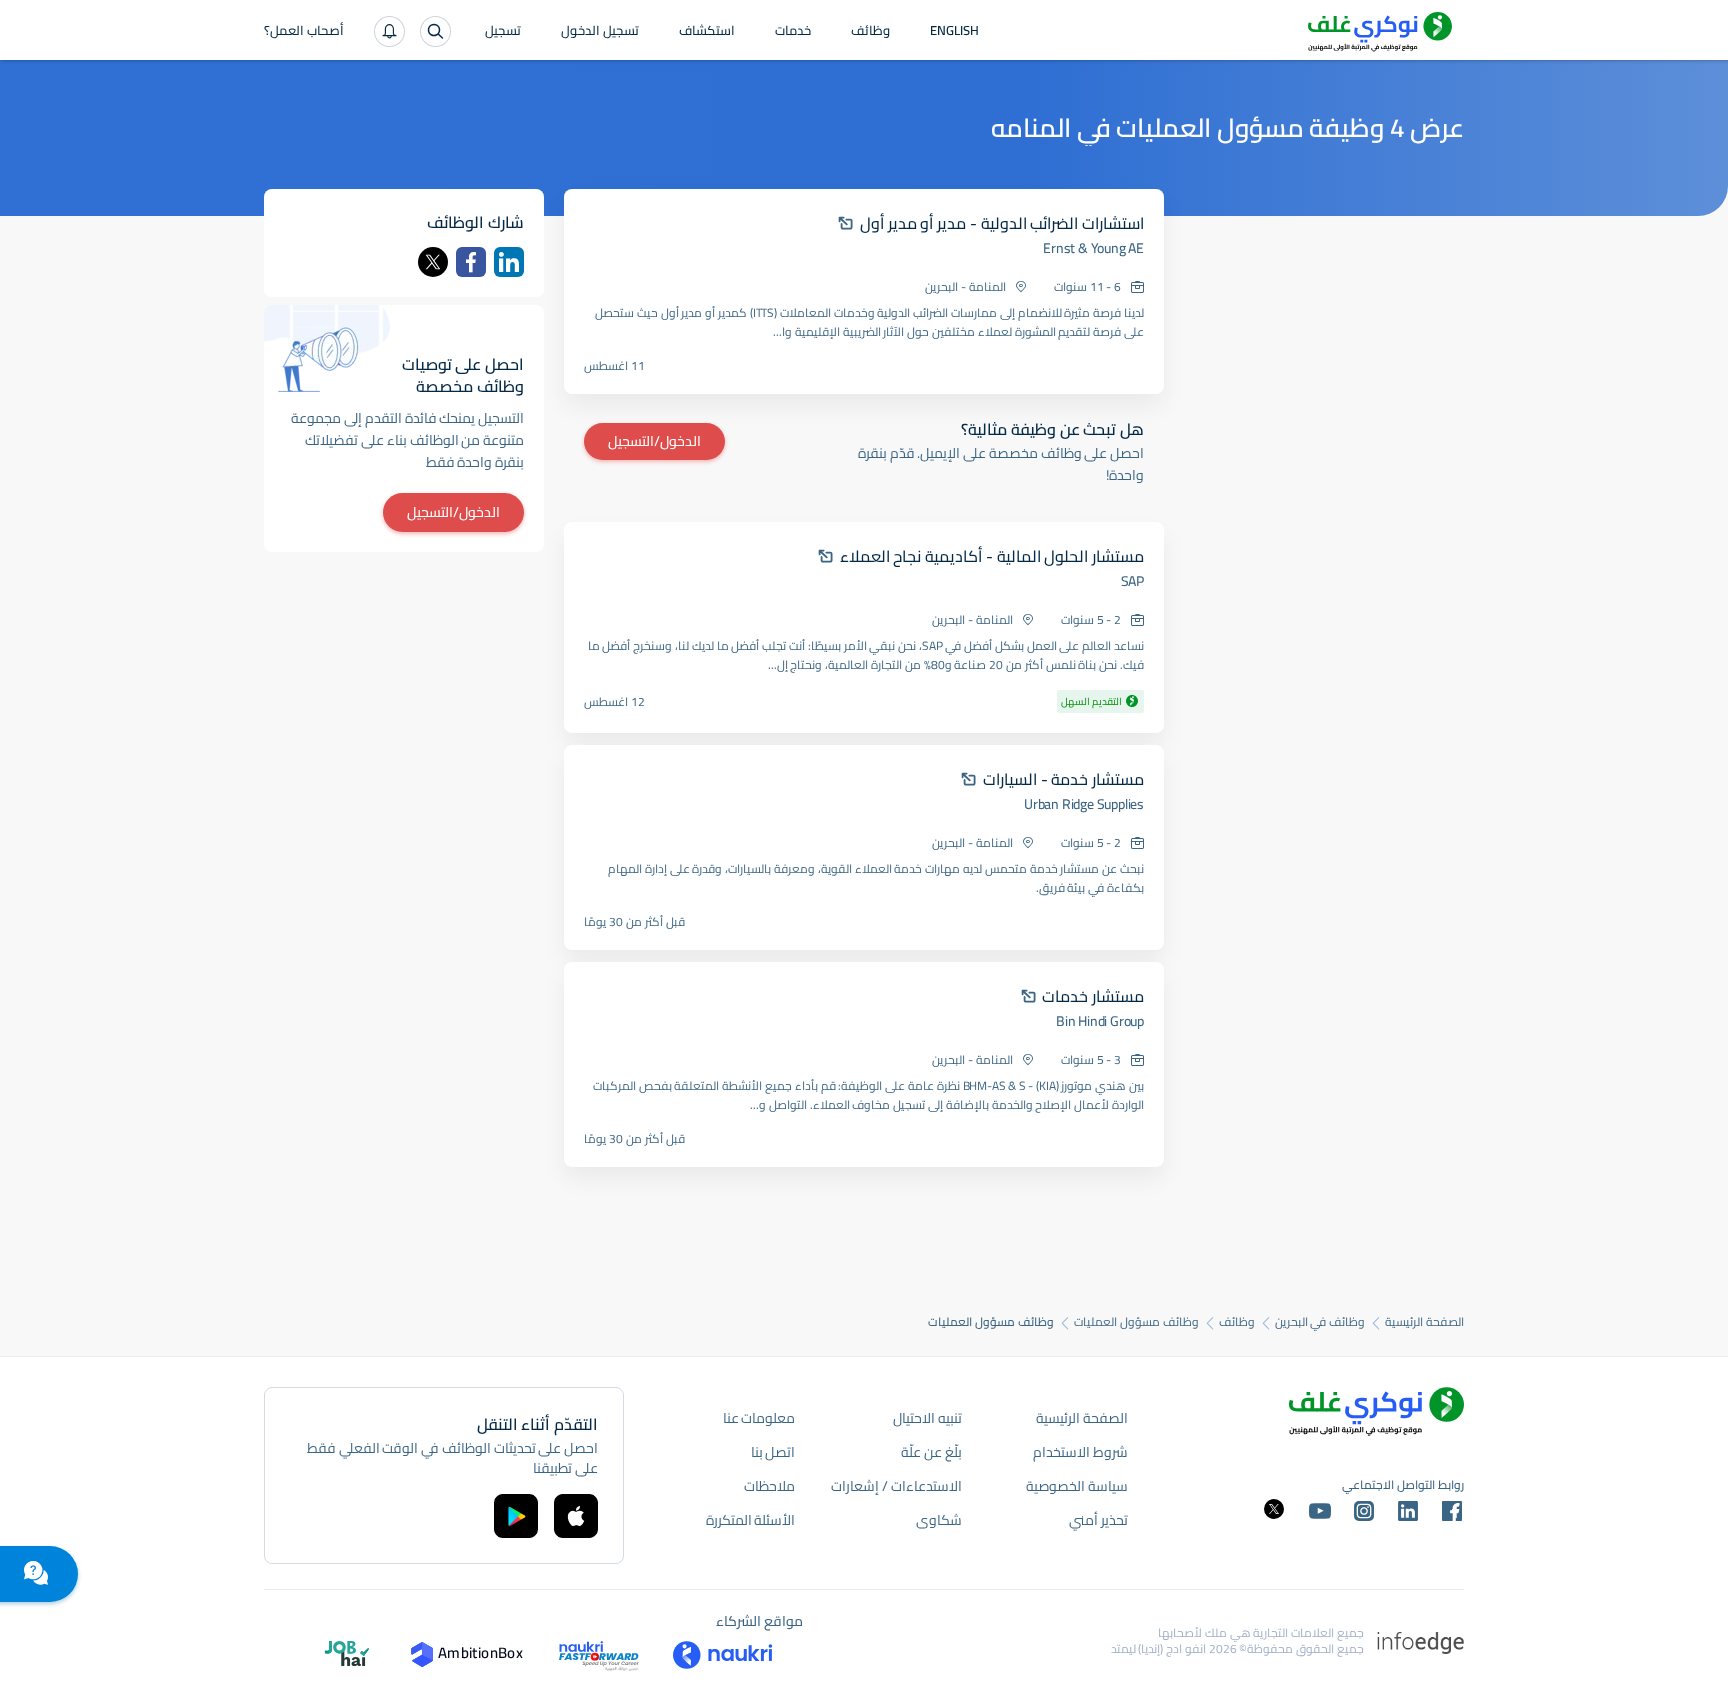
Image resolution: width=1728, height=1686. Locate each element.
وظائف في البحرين (1320, 1322)
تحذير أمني (1098, 1520)
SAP (1132, 581)
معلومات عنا (759, 1418)
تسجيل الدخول (600, 32)
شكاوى (939, 1520)
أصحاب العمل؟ (304, 32)
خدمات (793, 32)
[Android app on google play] (516, 1516)
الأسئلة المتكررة (751, 1520)
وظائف (870, 32)
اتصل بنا (773, 1452)
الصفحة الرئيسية (1424, 1322)
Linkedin (509, 262)
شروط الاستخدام (1080, 1452)
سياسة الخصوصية (1077, 1486)
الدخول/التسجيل (654, 441)
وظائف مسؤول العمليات (1136, 1322)
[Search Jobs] (435, 31)
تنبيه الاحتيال (927, 1418)
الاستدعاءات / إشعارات (896, 1486)
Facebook (471, 262)
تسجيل (503, 32)
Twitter (433, 262)
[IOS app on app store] (576, 1516)
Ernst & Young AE (1093, 248)
